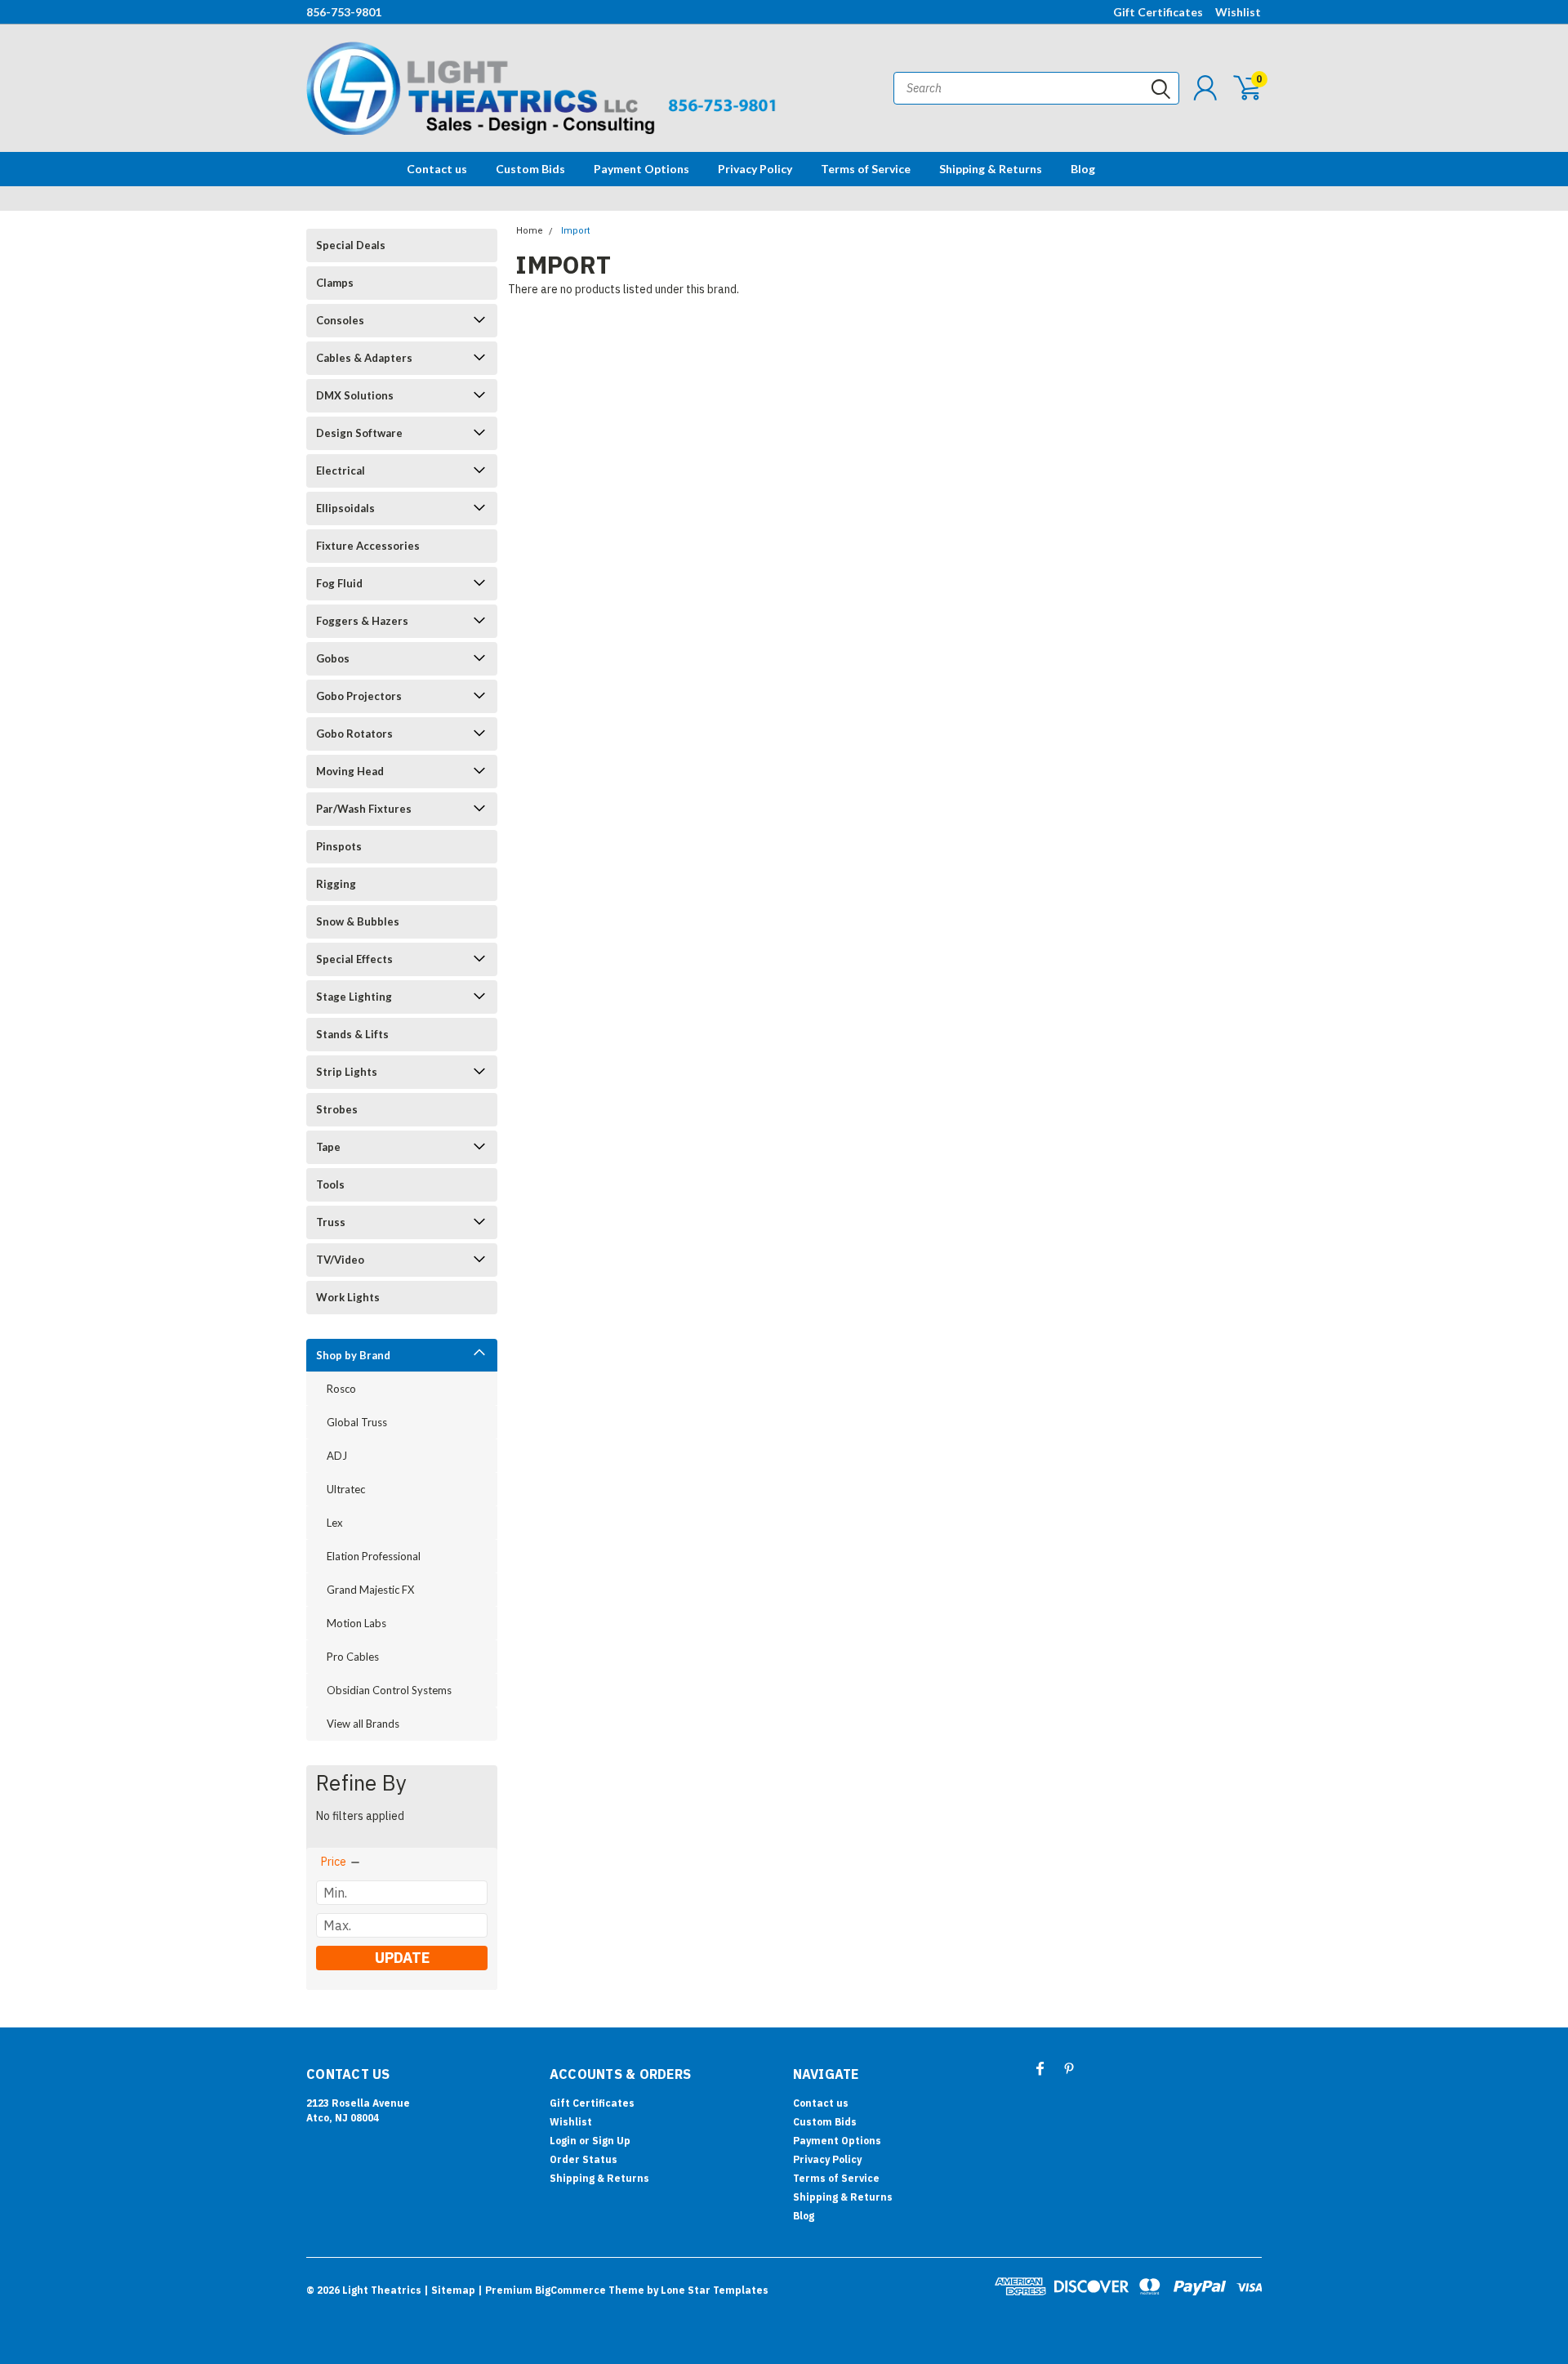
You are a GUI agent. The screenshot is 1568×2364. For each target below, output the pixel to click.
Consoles (340, 320)
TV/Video (340, 1260)
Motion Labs (356, 1623)
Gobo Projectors (359, 696)
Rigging (336, 884)
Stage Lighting (354, 997)
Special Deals (351, 245)
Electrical (341, 471)
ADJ (337, 1456)
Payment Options (641, 169)
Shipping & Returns (991, 169)
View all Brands (363, 1724)
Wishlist (1238, 12)
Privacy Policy (755, 169)
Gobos (333, 658)
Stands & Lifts (352, 1034)
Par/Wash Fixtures (364, 809)
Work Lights (348, 1297)
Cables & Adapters (364, 358)
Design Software (359, 433)
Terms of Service (866, 169)
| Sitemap (450, 2290)
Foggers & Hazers (362, 621)
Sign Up (611, 2141)
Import (575, 231)
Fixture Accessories (368, 546)
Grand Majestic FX (370, 1590)
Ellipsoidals (345, 508)
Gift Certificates (1158, 12)
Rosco (341, 1389)
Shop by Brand (353, 1355)
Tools (330, 1184)
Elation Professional (374, 1556)
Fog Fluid (339, 583)
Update (402, 1958)
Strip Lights (347, 1072)
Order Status (584, 2159)
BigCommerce (570, 2290)
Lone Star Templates (715, 2290)
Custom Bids (530, 169)
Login (563, 2141)
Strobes (337, 1109)
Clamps (335, 283)
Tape (328, 1147)
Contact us (437, 169)
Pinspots (339, 846)
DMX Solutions (355, 395)
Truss (331, 1222)
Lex (335, 1523)
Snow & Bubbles (358, 921)
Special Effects (354, 959)
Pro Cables (353, 1657)
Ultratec (346, 1489)
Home (530, 231)
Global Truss (357, 1422)
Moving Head (350, 771)
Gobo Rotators (354, 734)
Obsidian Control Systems (389, 1690)
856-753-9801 (344, 12)
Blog (1083, 169)
